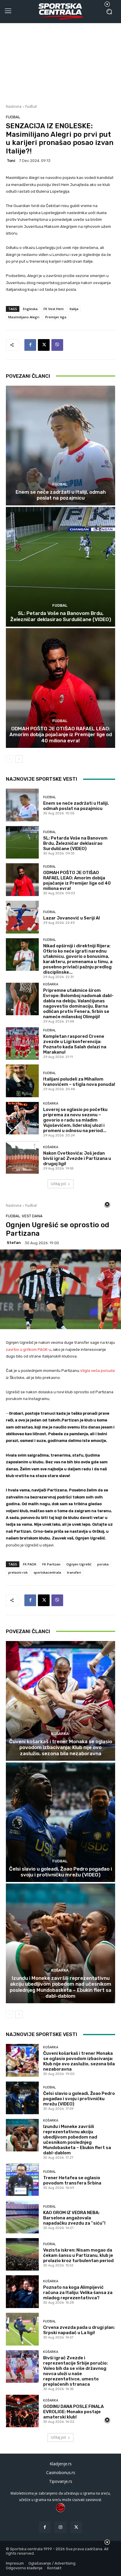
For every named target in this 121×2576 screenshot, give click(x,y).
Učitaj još (58, 1184)
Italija (74, 309)
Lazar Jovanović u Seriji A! (72, 918)
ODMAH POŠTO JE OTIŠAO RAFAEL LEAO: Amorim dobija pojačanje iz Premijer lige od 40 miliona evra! (61, 735)
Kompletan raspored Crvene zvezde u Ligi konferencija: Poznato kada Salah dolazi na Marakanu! (75, 1044)
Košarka (51, 984)
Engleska (30, 309)
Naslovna (14, 106)
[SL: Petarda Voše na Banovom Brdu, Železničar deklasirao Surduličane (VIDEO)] (60, 567)
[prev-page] (10, 759)
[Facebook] (30, 345)
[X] (44, 345)
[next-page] (19, 759)
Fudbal (31, 106)
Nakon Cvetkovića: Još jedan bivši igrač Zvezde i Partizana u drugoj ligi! (77, 1158)
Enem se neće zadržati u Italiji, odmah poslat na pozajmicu (61, 495)
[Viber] (57, 345)
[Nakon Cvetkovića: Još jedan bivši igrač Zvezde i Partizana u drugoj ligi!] (22, 1158)
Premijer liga (56, 317)
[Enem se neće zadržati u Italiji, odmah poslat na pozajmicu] (60, 446)
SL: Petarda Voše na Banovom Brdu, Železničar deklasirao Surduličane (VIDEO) (61, 616)
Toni (11, 161)
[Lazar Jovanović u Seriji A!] (22, 917)
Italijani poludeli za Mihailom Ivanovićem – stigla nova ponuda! (79, 1082)
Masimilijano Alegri (24, 317)
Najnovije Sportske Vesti (42, 779)
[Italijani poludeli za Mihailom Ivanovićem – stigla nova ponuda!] (22, 1081)
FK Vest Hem (54, 309)
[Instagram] (60, 2527)
